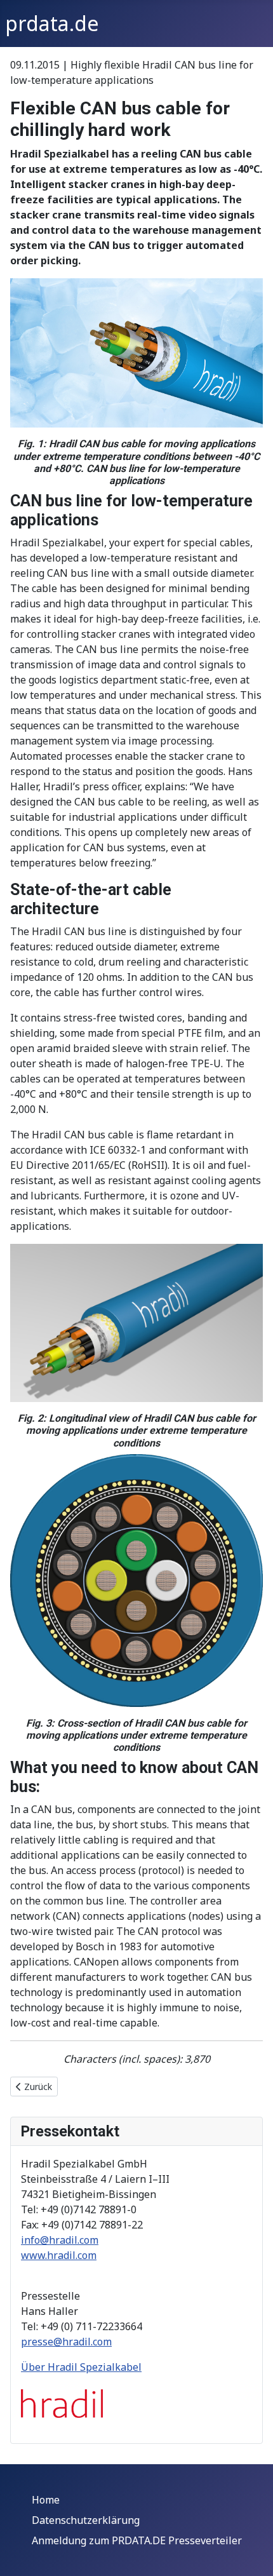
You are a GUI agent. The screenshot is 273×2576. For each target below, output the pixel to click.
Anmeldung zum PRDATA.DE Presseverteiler (137, 2540)
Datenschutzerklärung (86, 2520)
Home (46, 2500)
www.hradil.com (59, 2255)
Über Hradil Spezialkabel (81, 2367)
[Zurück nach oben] (251, 2552)
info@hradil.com (60, 2240)
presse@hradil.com (66, 2342)
